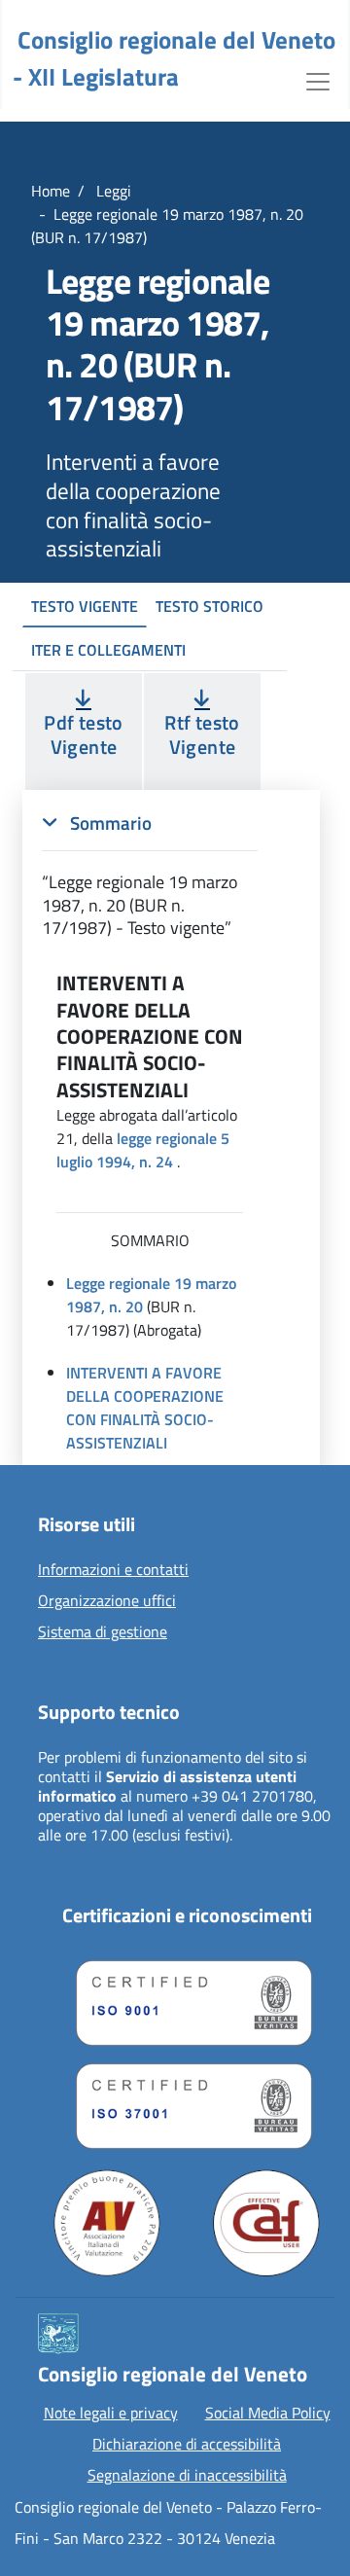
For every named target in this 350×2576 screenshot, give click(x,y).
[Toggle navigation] (318, 80)
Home (51, 191)
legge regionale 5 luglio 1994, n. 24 (143, 1150)
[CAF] (266, 2223)
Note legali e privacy (111, 2413)
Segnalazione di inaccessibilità (187, 2475)
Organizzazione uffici (107, 1601)
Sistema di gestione (103, 1632)
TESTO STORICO (210, 606)
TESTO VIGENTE (85, 606)
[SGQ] (187, 1998)
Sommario (109, 823)
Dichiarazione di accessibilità (187, 2444)
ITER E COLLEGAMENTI (108, 650)
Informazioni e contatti (113, 1570)
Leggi (112, 191)
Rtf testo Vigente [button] (202, 734)
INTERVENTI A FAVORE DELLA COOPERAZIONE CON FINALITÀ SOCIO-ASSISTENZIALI (145, 1408)
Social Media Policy (268, 2413)
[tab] (150, 875)
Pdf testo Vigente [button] (83, 734)
